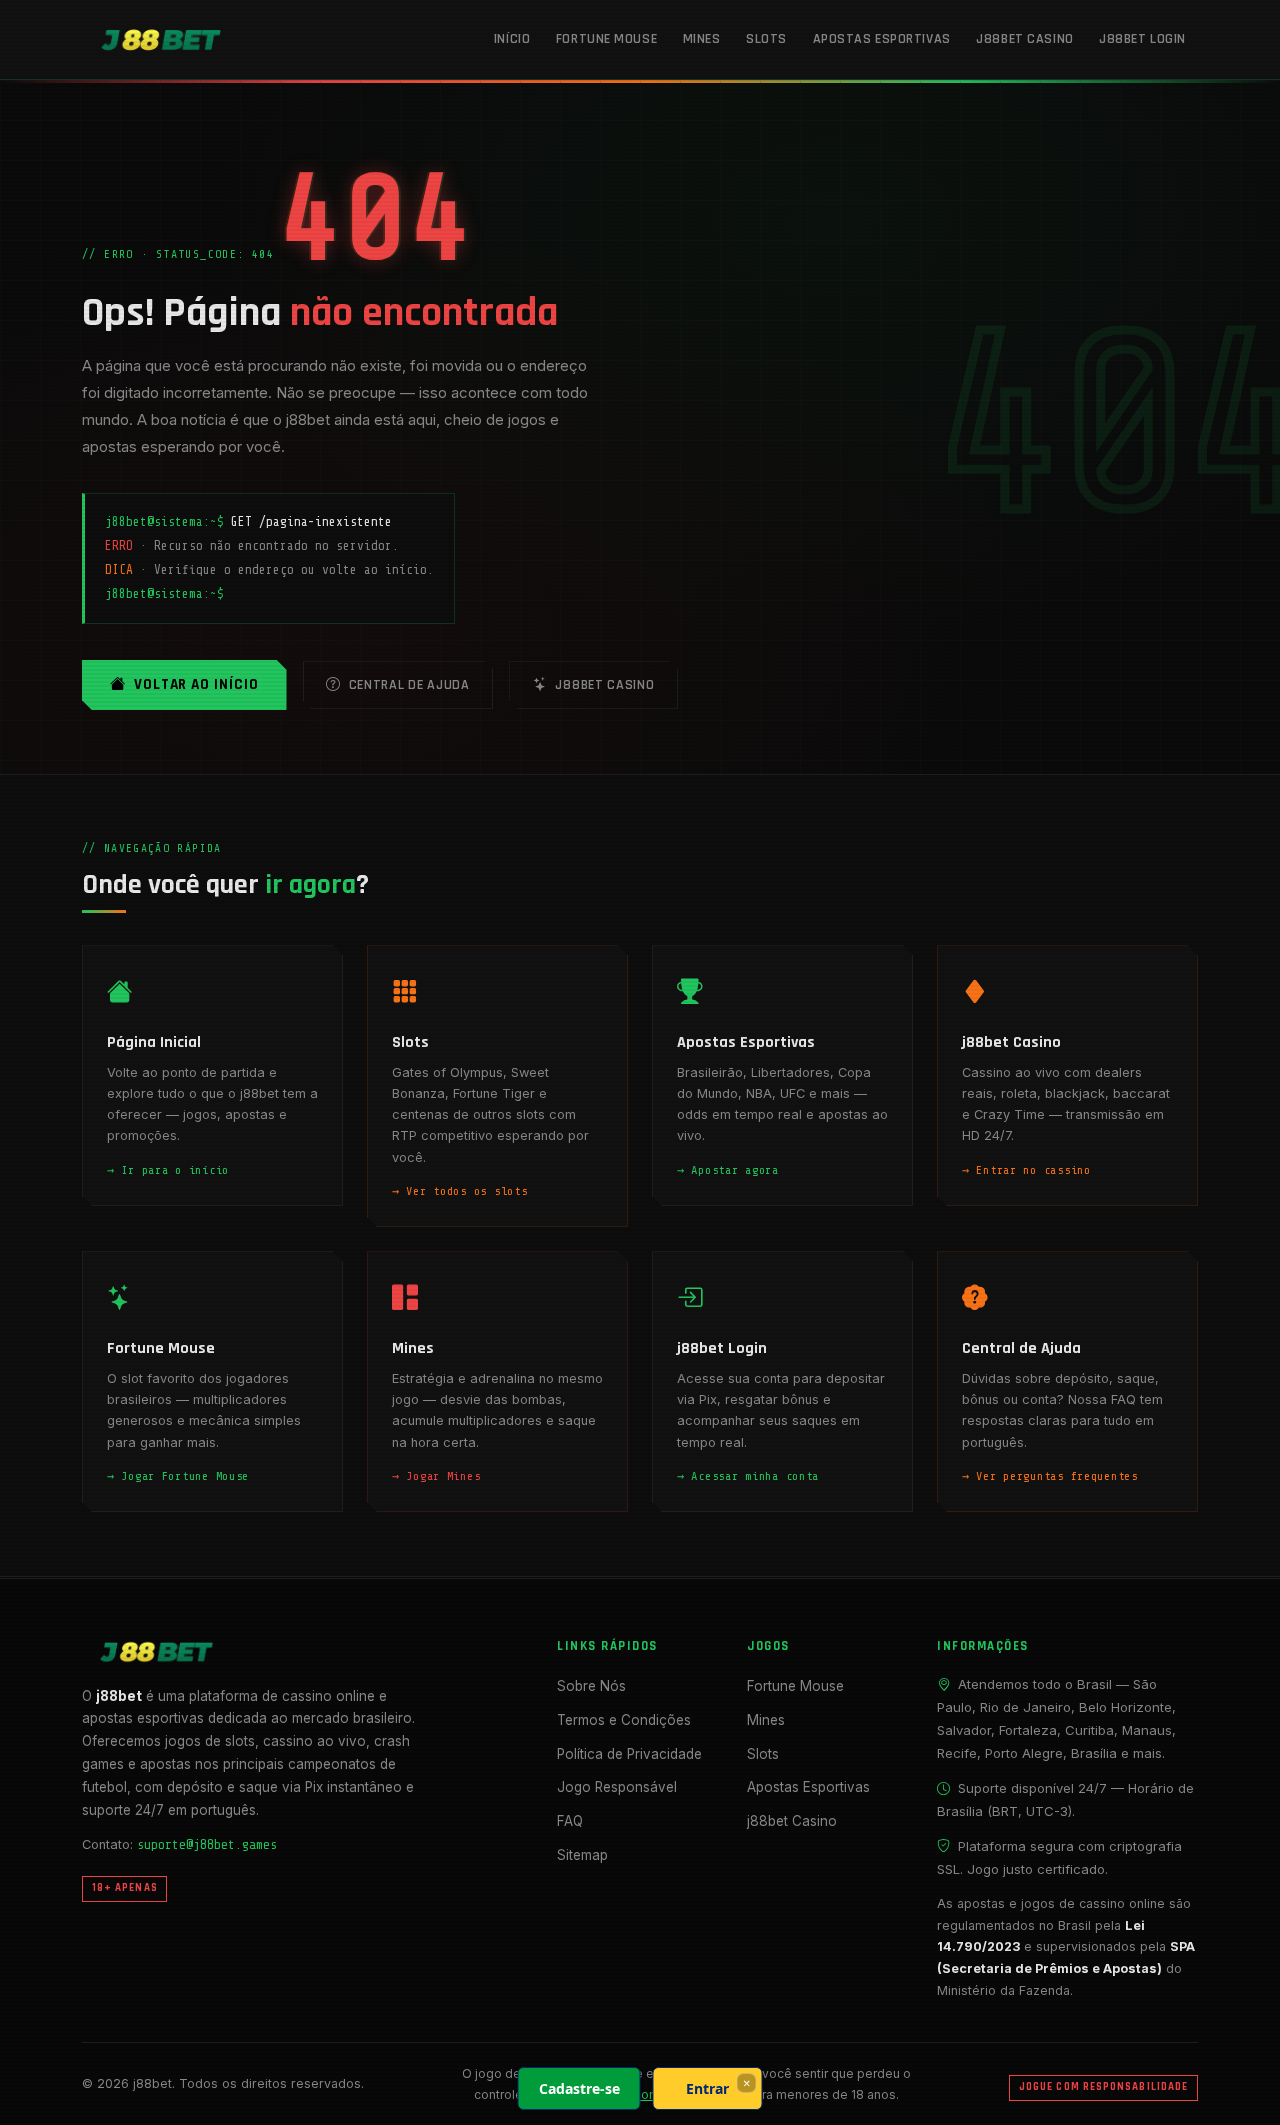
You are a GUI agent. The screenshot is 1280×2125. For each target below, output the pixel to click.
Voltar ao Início (196, 684)
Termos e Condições (624, 1720)
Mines (702, 39)
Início (512, 39)
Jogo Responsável (617, 1787)
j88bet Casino (1024, 39)
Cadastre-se (579, 2088)
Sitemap (582, 1855)
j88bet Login (1142, 39)
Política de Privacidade (629, 1754)
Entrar (707, 2088)
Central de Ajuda (409, 685)
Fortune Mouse (606, 39)
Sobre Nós (591, 1686)
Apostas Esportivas (882, 39)
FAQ (570, 1821)
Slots (766, 39)
